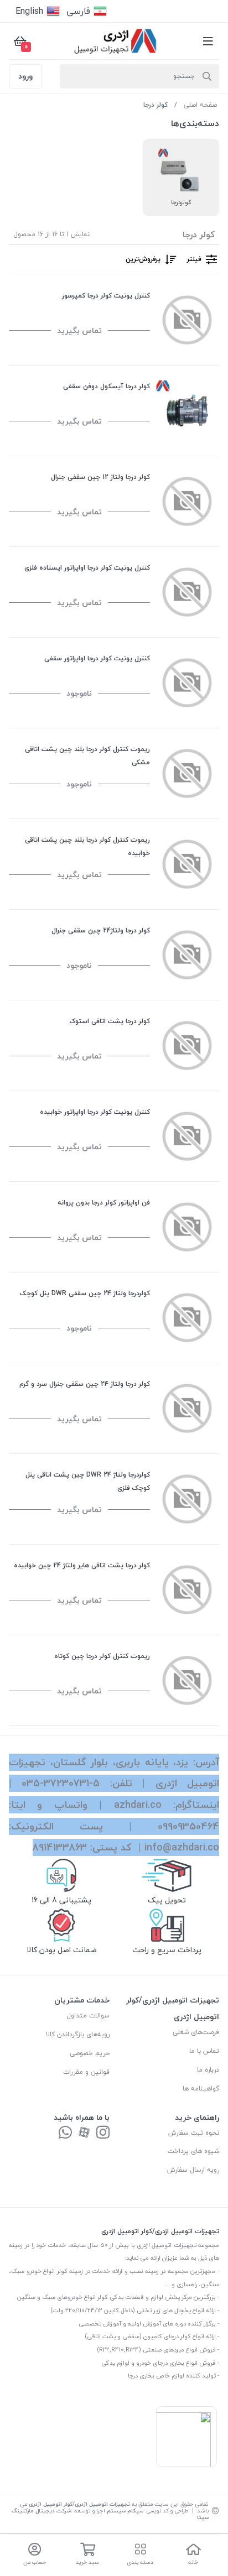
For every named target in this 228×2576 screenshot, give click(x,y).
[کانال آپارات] (84, 2133)
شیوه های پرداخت (193, 2151)
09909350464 (188, 1826)
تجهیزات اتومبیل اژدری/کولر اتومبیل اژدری (79, 2504)
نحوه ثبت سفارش (194, 2133)
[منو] (208, 41)
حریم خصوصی (90, 2053)
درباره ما (208, 2070)
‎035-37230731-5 (61, 1783)
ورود (25, 76)
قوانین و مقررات (86, 2072)
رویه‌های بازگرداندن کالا (78, 2034)
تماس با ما (204, 2051)
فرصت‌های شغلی (196, 2032)
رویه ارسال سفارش (193, 2170)
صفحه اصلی (200, 105)
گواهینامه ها (201, 2089)
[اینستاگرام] (103, 2133)
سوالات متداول (88, 2016)
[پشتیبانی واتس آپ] (65, 2133)
